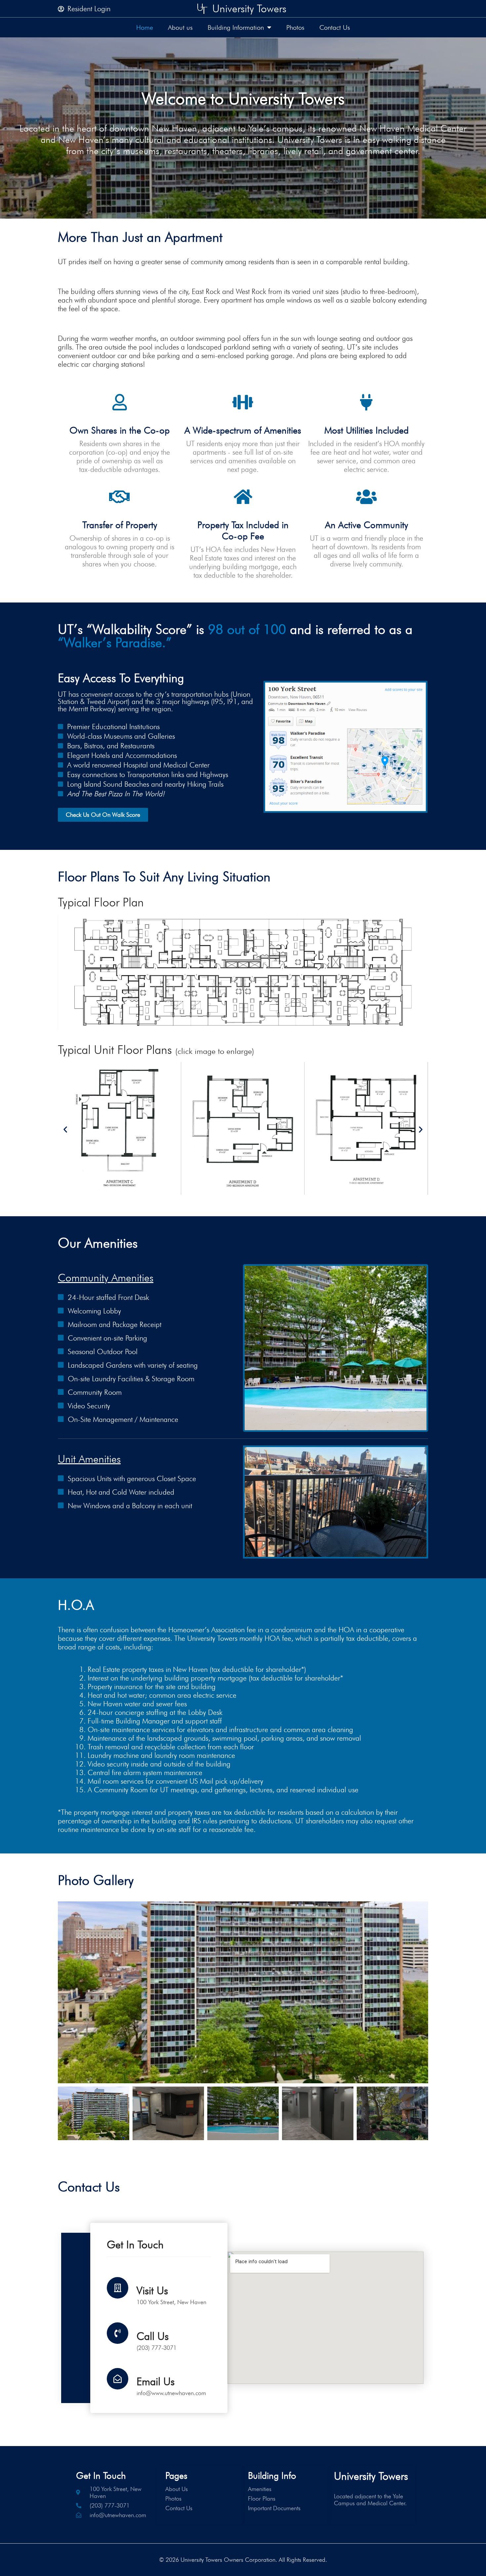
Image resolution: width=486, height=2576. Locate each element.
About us (180, 27)
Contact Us (335, 27)
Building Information (236, 27)
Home (145, 27)
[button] (65, 1129)
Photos (295, 27)
